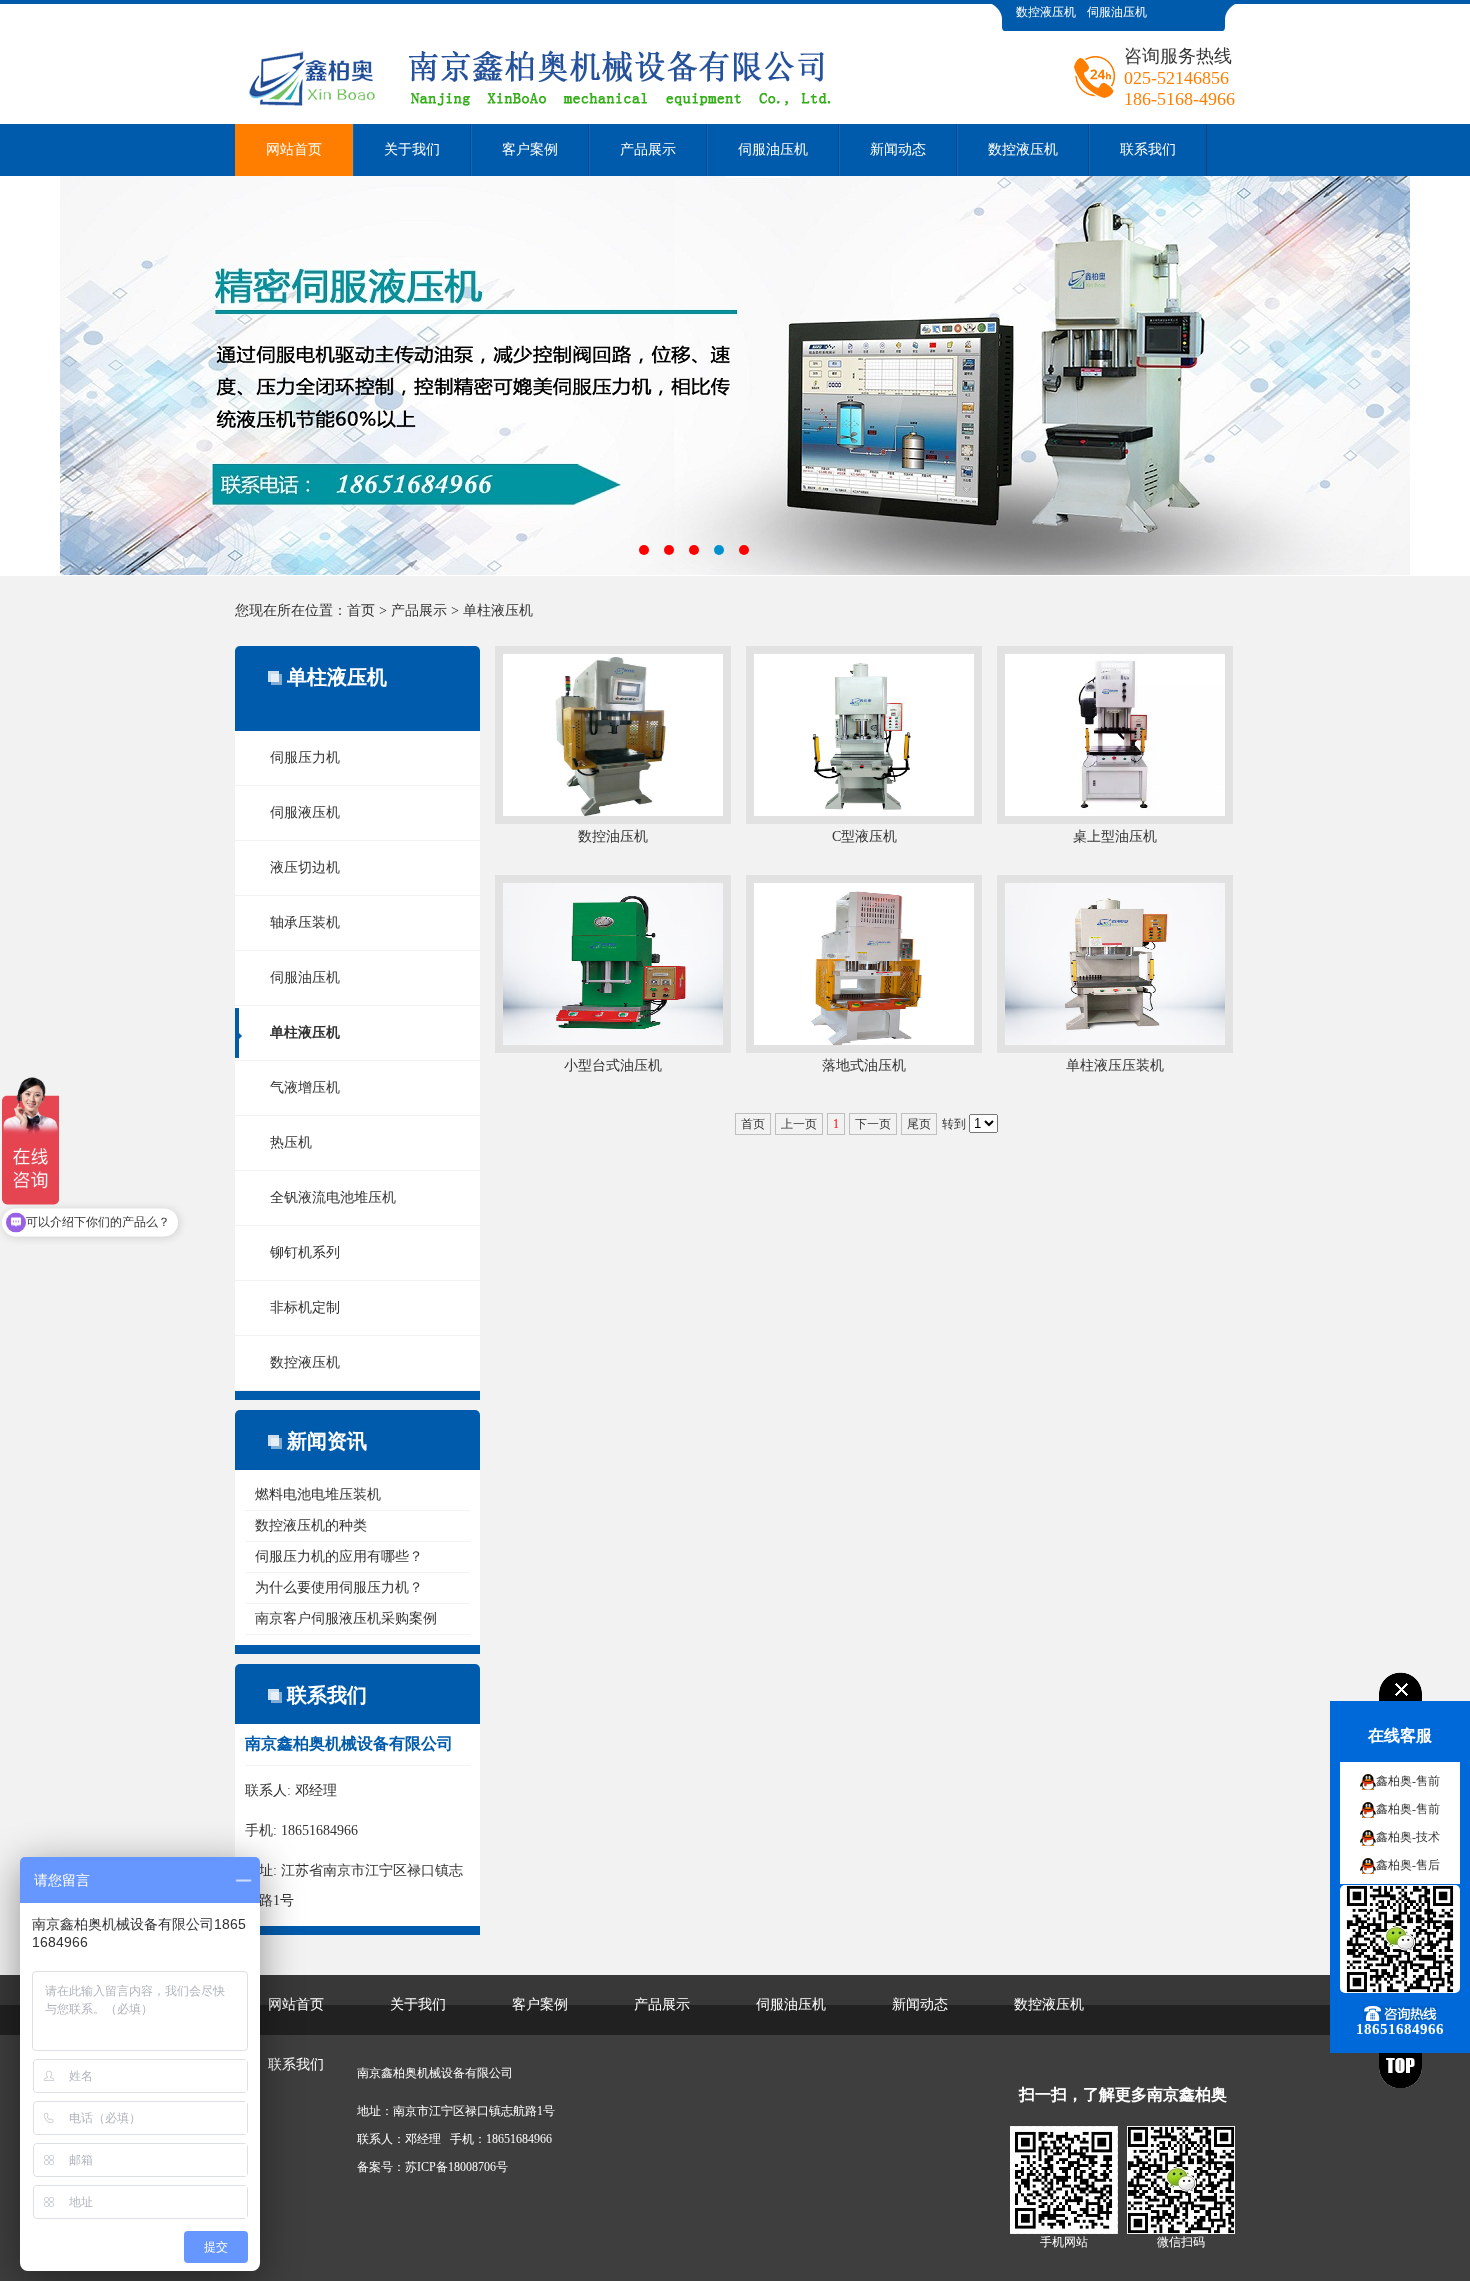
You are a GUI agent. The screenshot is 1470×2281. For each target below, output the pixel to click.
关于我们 (412, 149)
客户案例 (530, 149)
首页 (361, 610)
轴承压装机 (305, 922)
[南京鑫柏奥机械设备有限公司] (610, 19)
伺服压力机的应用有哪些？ (339, 1556)
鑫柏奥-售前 (1408, 1781)
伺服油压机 (1117, 12)
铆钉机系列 (305, 1252)
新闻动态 (898, 149)
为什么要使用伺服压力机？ (339, 1587)
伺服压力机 (305, 757)
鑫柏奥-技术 (1408, 1837)
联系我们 (1148, 149)
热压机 (291, 1142)
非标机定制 (305, 1307)
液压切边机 (305, 867)
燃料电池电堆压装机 (318, 1494)
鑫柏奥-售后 (1408, 1865)
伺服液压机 (305, 812)
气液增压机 (305, 1087)
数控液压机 (1046, 12)
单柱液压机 (498, 610)
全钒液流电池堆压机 (333, 1197)
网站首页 (294, 149)
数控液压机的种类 (311, 1525)
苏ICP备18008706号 (456, 2167)
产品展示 (648, 149)
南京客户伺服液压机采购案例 (346, 1618)
